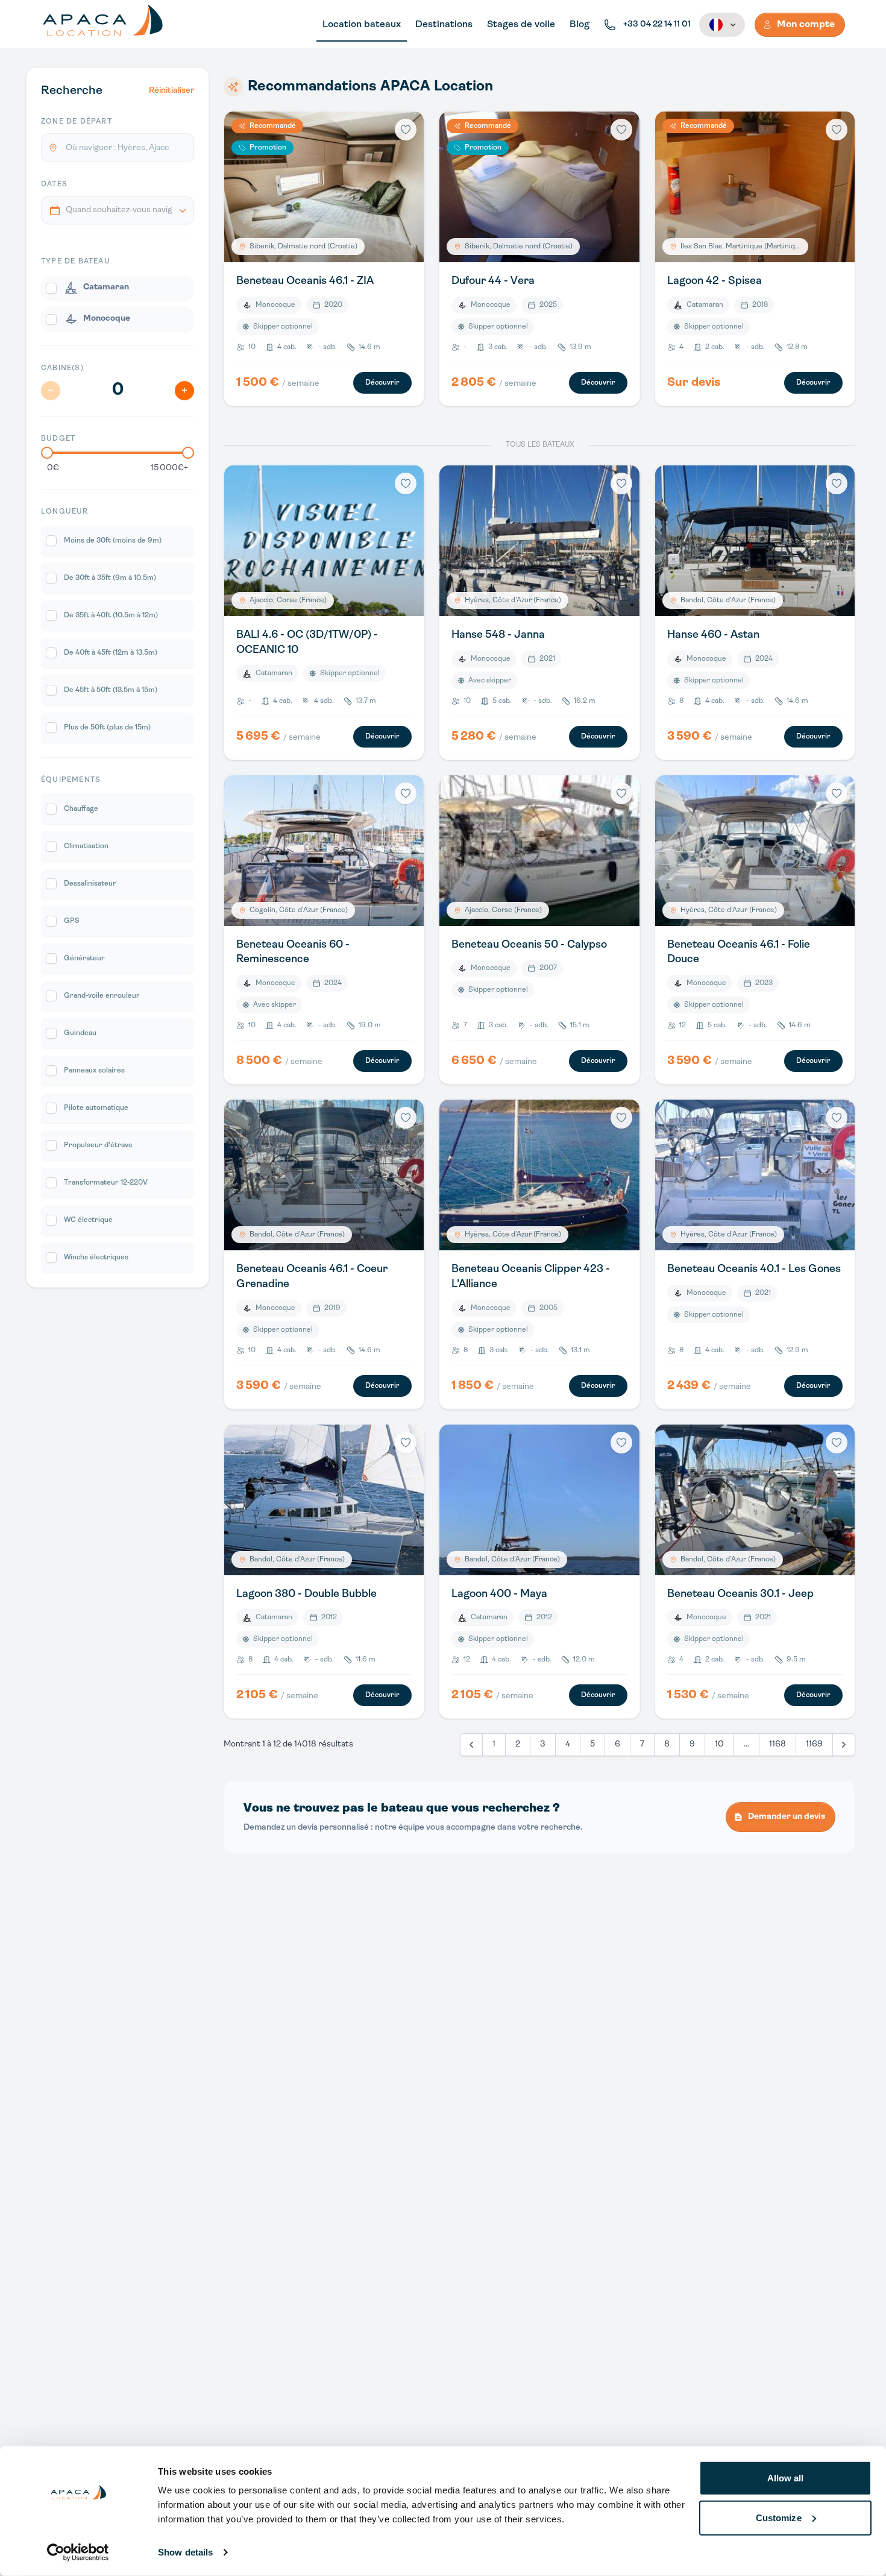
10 (719, 1744)
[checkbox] (118, 288)
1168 (778, 1744)
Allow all (786, 2478)
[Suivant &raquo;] (844, 1745)
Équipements (71, 780)
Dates (54, 184)
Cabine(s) (62, 368)
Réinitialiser (171, 91)
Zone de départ (77, 122)
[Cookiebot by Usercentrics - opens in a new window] (78, 2552)
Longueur (65, 512)
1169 (814, 1744)
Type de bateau (76, 262)
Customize (779, 2517)
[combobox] (118, 210)
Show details (185, 2552)
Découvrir (382, 383)
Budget (58, 439)
